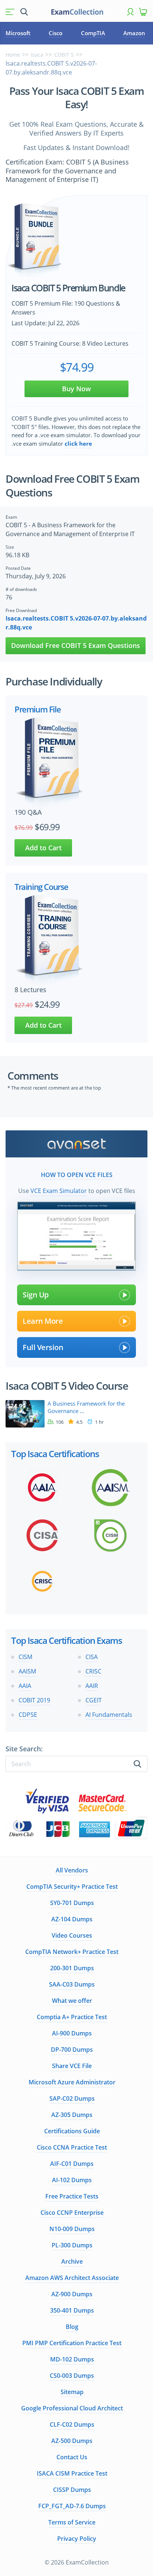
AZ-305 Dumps (72, 2115)
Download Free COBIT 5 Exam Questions (76, 645)
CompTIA (93, 33)
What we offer (72, 2001)
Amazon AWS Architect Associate (72, 2278)
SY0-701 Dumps (72, 1903)
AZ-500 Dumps (72, 2441)
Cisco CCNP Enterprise (72, 2213)
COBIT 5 (64, 55)
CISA (92, 1657)
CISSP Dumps (72, 2490)
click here (78, 443)
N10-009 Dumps (72, 2229)
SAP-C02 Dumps (72, 2098)
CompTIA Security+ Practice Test (72, 1887)
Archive (72, 2261)
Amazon (134, 33)
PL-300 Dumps (72, 2245)
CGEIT (94, 1700)
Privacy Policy (77, 2539)
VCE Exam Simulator (59, 1191)
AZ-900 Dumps (72, 2294)
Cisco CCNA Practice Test (72, 2147)
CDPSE (28, 1715)
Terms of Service (72, 2522)
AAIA (25, 1686)
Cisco (56, 33)
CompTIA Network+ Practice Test (72, 1952)
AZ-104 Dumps (72, 1919)
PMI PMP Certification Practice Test (72, 2343)
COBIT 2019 (34, 1700)
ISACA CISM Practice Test (72, 2473)
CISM (25, 1657)
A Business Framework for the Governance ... (86, 1407)
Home (13, 55)
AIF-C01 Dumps (72, 2164)
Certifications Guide (72, 2131)
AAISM (27, 1671)
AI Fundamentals (109, 1715)
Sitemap (72, 2392)
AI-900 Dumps (72, 2033)
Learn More (43, 1321)
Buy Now (76, 389)
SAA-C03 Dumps (72, 1984)
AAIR (92, 1686)
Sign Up (36, 1295)
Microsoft (18, 33)
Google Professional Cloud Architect (72, 2408)
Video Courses (72, 1935)
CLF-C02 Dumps (72, 2424)
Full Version (43, 1347)
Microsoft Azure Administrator (72, 2082)
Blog (72, 2327)
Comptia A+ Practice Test (72, 2017)
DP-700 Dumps (72, 2050)
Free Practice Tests (72, 2196)
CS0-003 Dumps (72, 2376)
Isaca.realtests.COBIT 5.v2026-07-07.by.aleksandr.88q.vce (76, 623)
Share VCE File (72, 2066)
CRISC (93, 1671)
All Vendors (72, 1870)
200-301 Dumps (72, 1968)
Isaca (37, 55)
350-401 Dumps (72, 2310)
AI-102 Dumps (72, 2180)
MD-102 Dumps (72, 2359)
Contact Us (72, 2457)
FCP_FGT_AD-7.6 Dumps (72, 2506)
